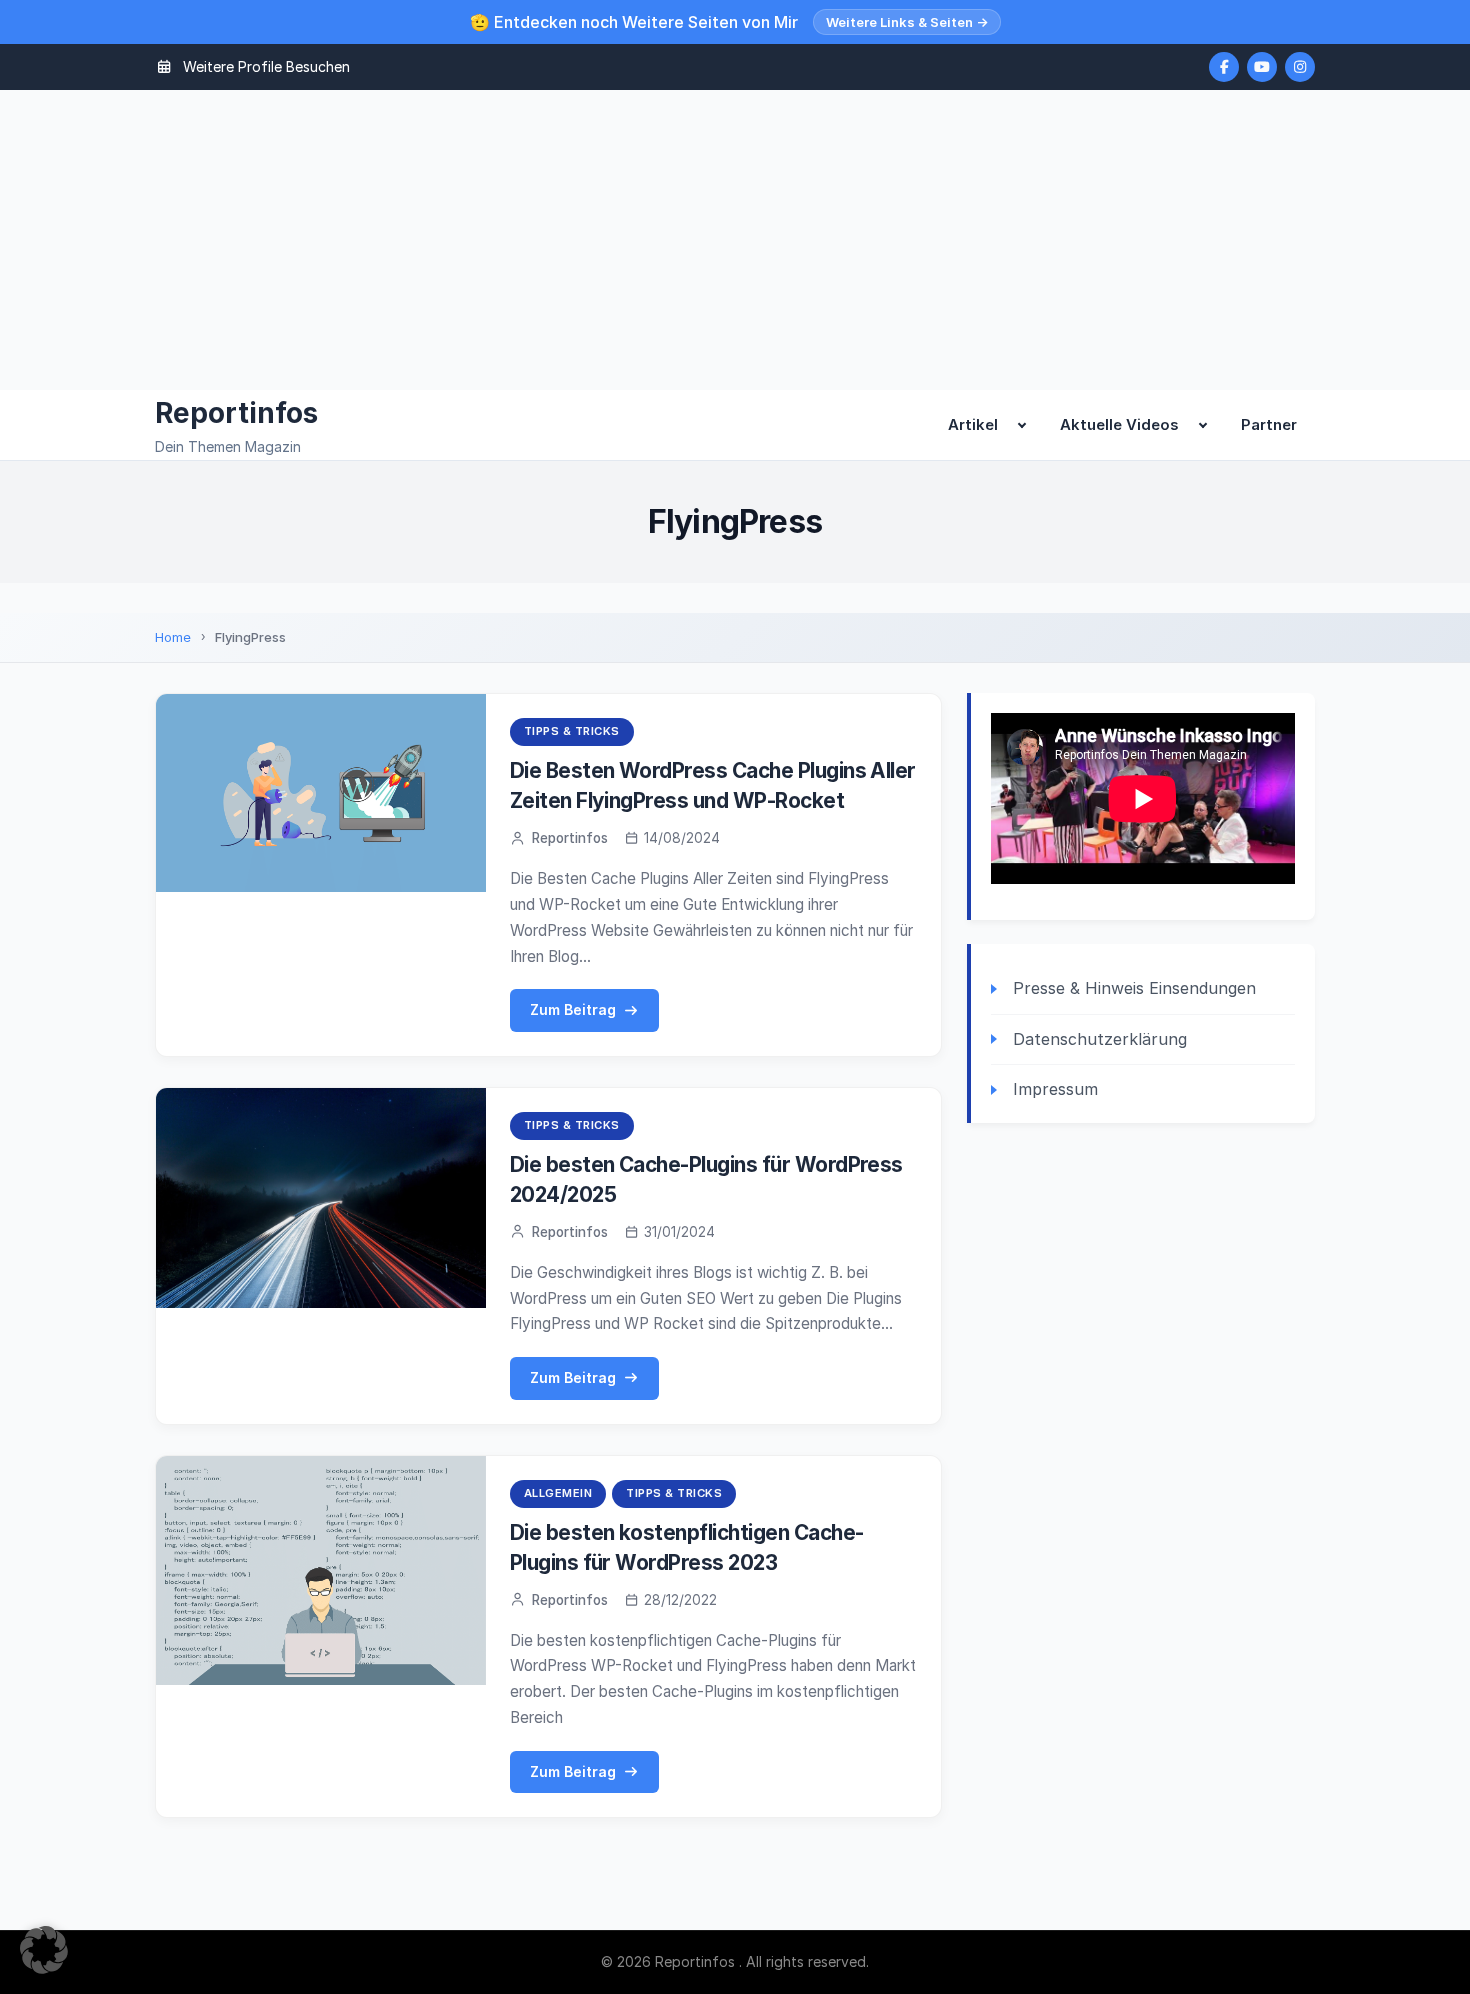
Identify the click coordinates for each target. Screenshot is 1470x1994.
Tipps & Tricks (572, 731)
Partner (1269, 424)
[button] (44, 1950)
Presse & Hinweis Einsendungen (1134, 988)
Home (173, 637)
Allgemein (558, 1493)
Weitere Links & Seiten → (907, 22)
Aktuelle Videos (1119, 424)
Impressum (1055, 1089)
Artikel (973, 424)
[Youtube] (1262, 67)
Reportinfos (236, 413)
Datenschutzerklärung (1100, 1039)
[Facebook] (1224, 67)
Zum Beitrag (573, 1009)
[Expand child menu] (1022, 425)
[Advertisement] (735, 240)
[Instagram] (1300, 67)
